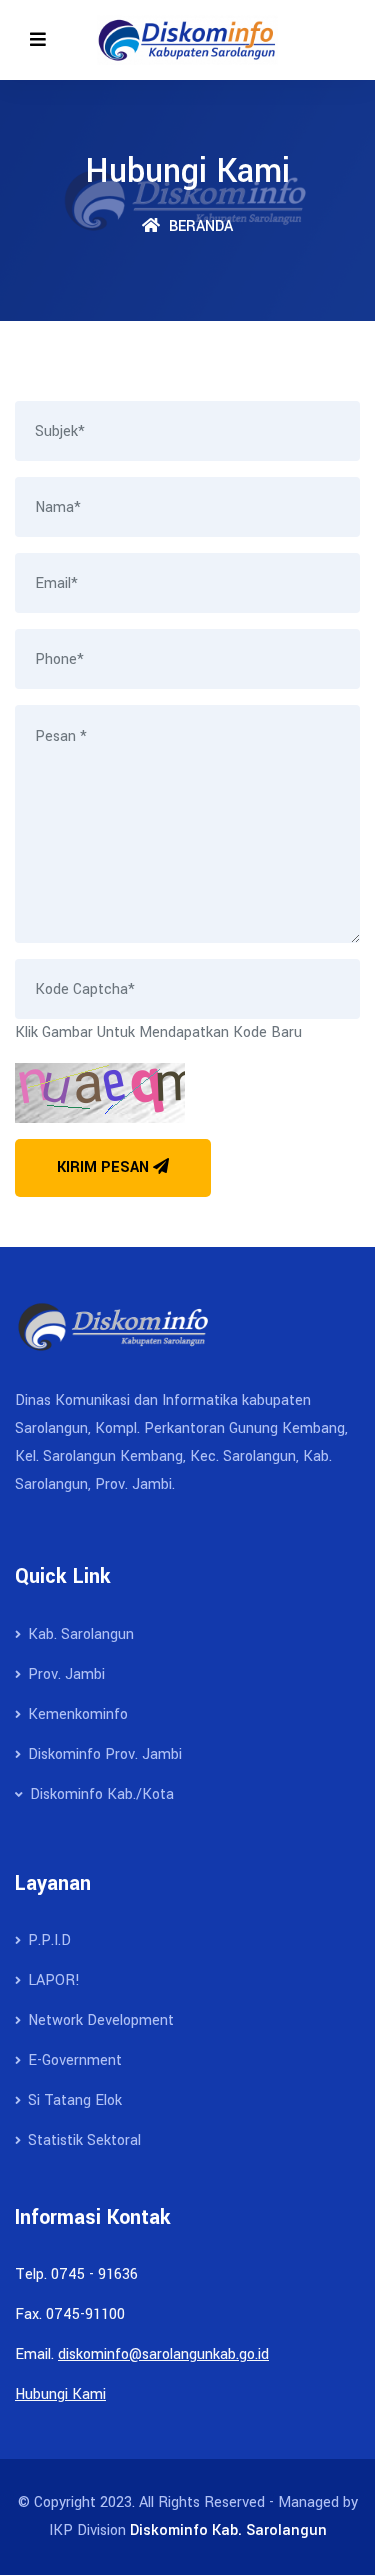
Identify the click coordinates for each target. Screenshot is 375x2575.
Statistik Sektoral (82, 2140)
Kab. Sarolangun (79, 1634)
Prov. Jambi (64, 1674)
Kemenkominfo (76, 1714)
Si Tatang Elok (73, 2100)
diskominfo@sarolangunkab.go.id (163, 2354)
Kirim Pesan (105, 1167)
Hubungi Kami (60, 2394)
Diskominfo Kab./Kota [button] (100, 1794)
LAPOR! (52, 1980)
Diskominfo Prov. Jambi (103, 1754)
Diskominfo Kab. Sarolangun (228, 2530)
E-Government (73, 2060)
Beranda (199, 226)
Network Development (99, 2020)
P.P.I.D (47, 1940)
